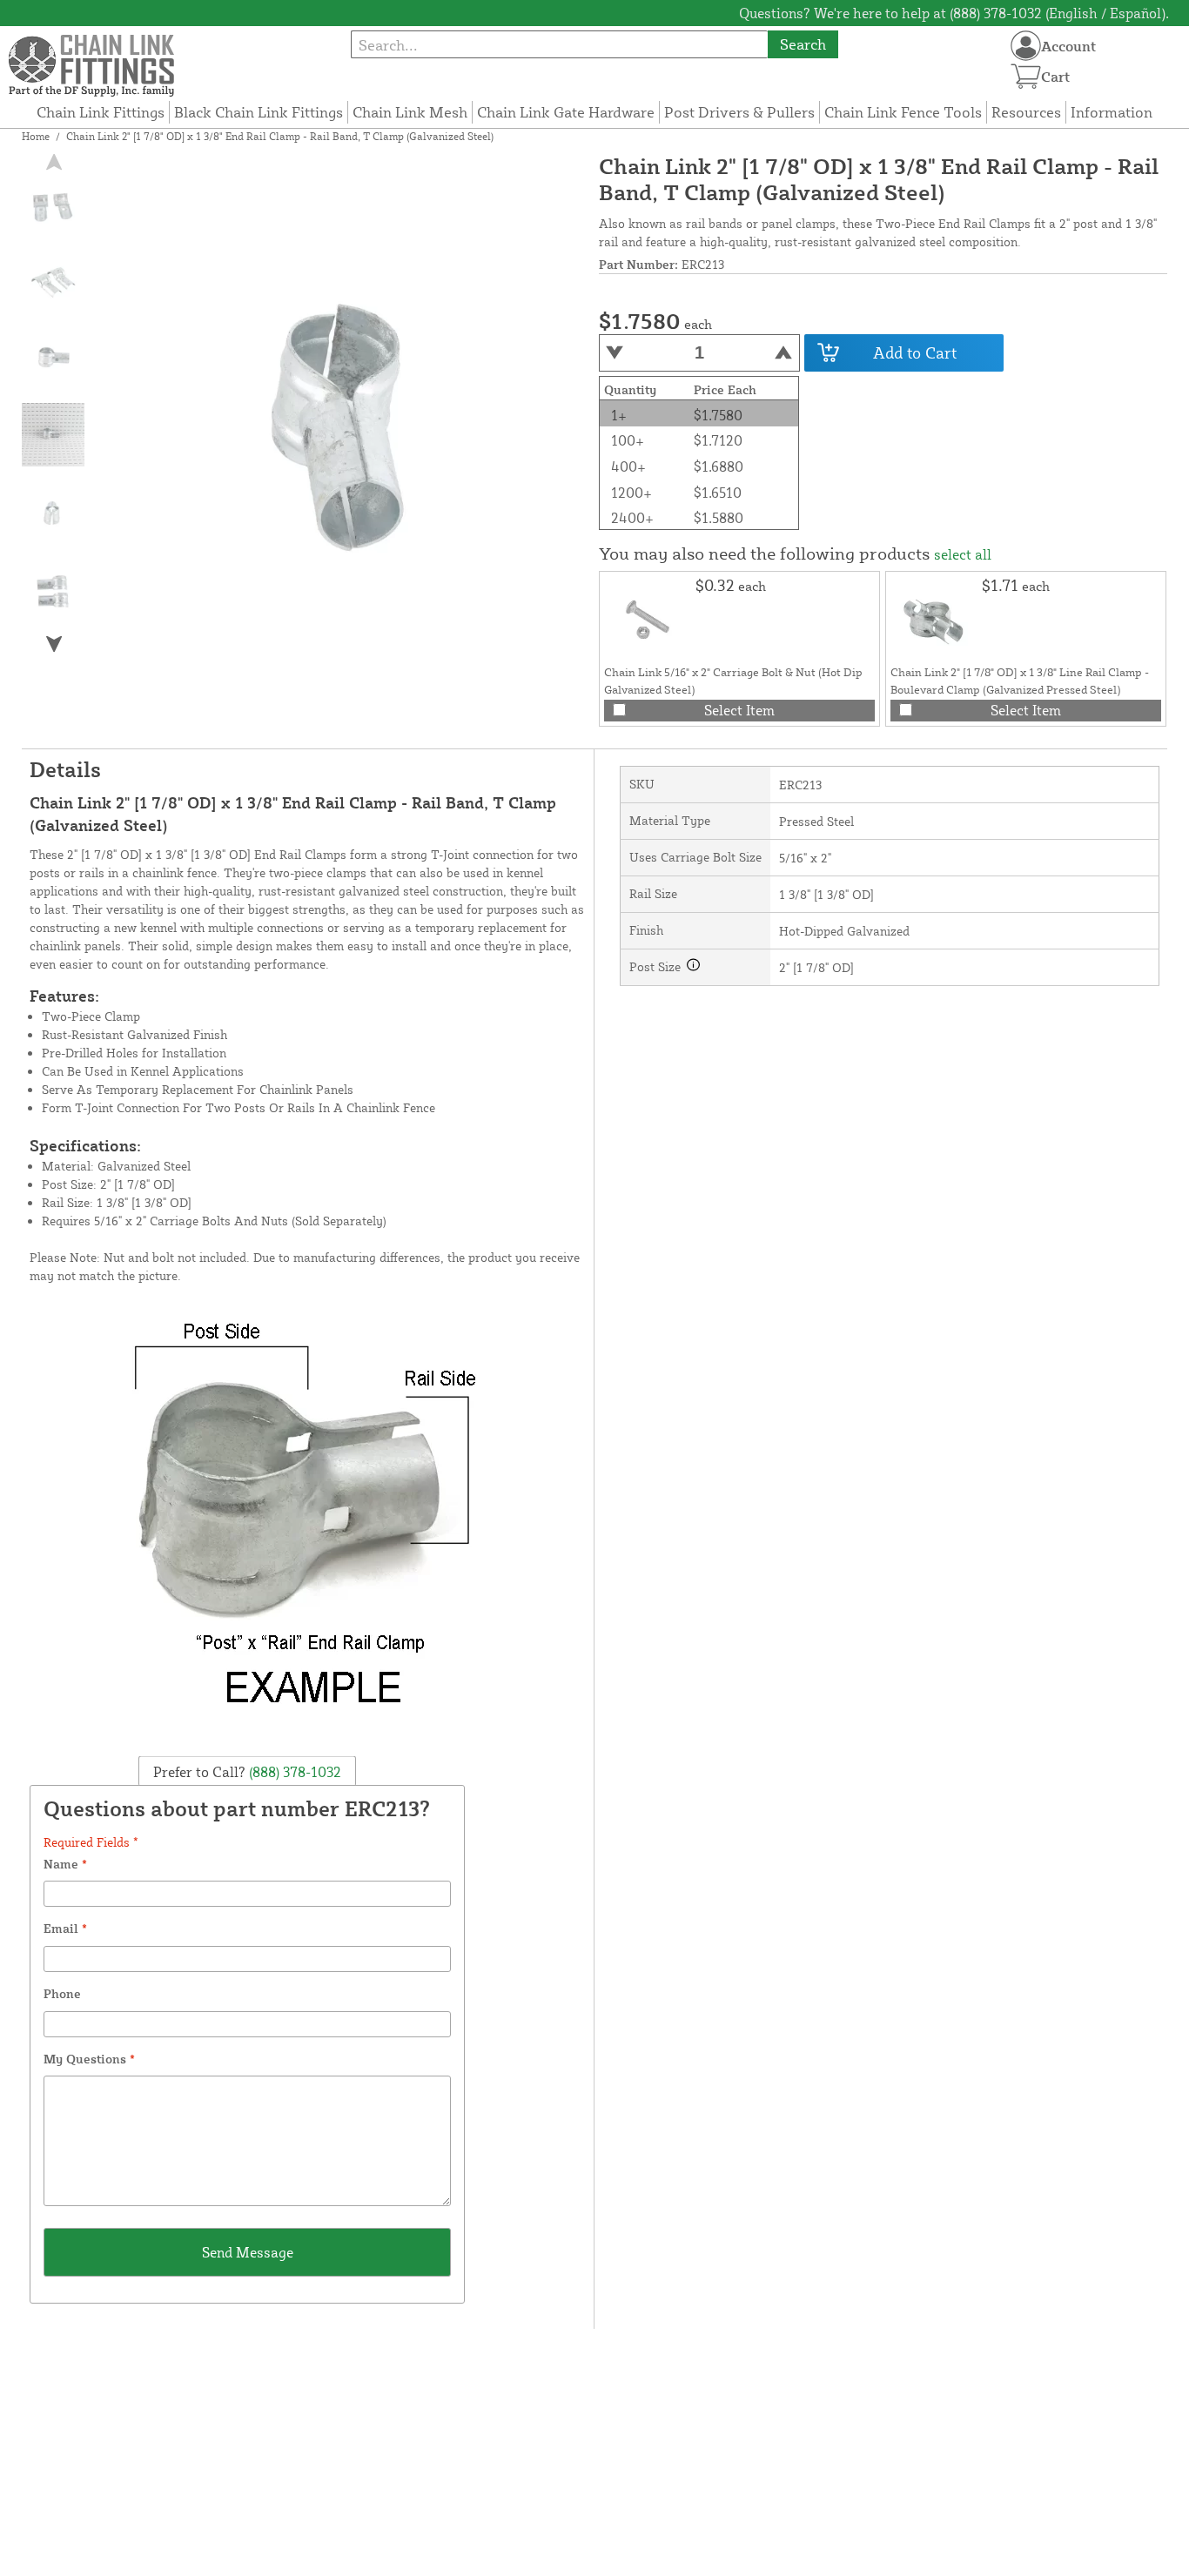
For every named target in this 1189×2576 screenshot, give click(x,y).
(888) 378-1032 (293, 1772)
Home (36, 136)
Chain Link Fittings (101, 112)
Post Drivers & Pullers (739, 112)
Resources (1026, 112)
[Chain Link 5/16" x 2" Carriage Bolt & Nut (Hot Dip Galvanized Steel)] (648, 620)
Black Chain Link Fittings (259, 112)
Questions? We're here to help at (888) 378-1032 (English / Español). (954, 13)
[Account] (1026, 46)
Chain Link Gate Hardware (566, 112)
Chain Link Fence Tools (903, 112)
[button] (54, 644)
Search (803, 44)
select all (963, 554)
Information (1112, 112)
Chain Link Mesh (410, 112)
